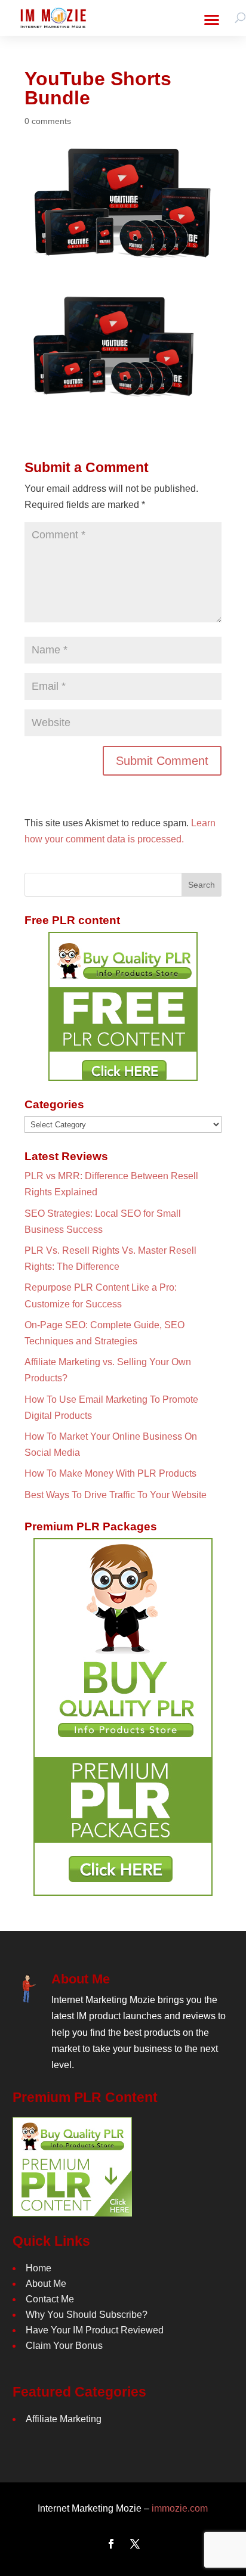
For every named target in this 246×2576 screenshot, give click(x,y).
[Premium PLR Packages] (123, 1717)
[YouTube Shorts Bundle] (114, 397)
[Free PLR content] (123, 1006)
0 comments (48, 121)
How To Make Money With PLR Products (110, 1473)
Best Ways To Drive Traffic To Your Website (116, 1495)
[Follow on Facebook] (111, 2544)
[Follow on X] (135, 2544)
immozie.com (180, 2508)
